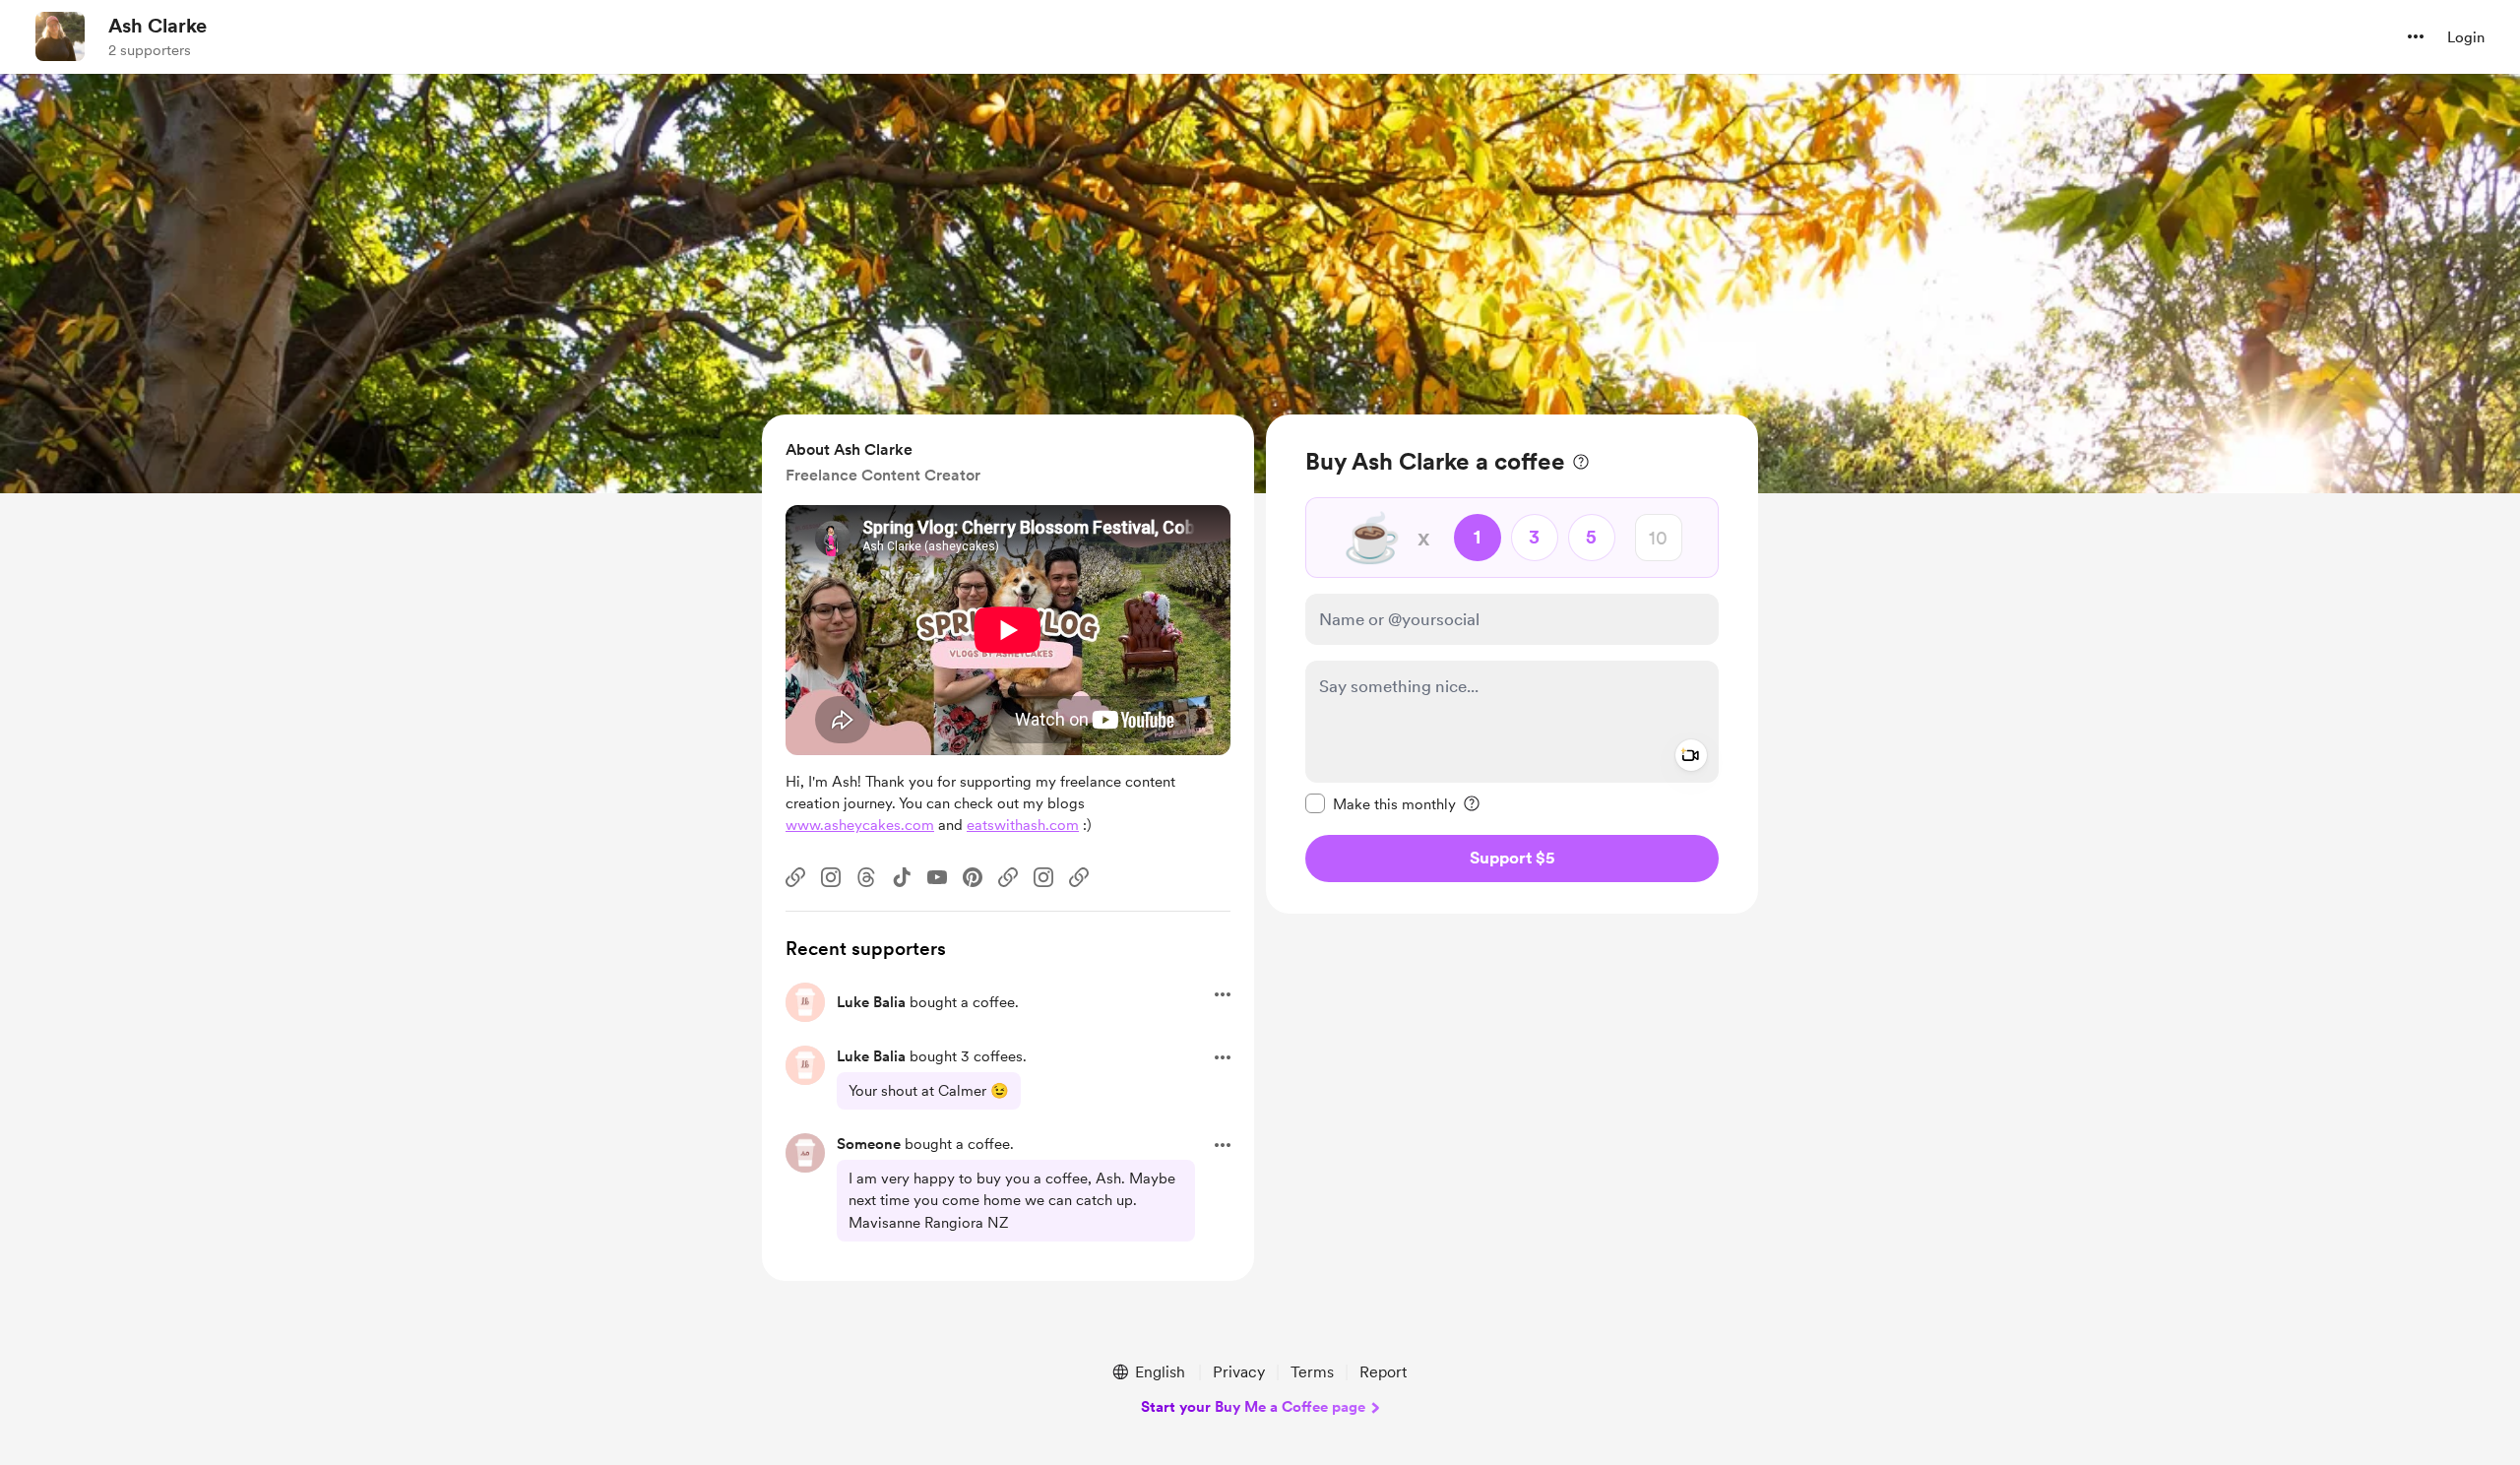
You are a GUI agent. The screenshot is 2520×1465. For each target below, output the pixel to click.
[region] (1512, 664)
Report (1383, 1372)
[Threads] (866, 877)
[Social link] (795, 877)
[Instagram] (831, 877)
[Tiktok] (902, 877)
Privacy (1239, 1372)
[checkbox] (1381, 803)
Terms (1312, 1372)
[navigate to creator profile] (60, 36)
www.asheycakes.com (860, 825)
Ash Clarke (157, 26)
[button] (2416, 36)
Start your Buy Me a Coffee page (1253, 1407)
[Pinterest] (973, 877)
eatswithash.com (1023, 825)
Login (2466, 37)
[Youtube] (937, 877)
